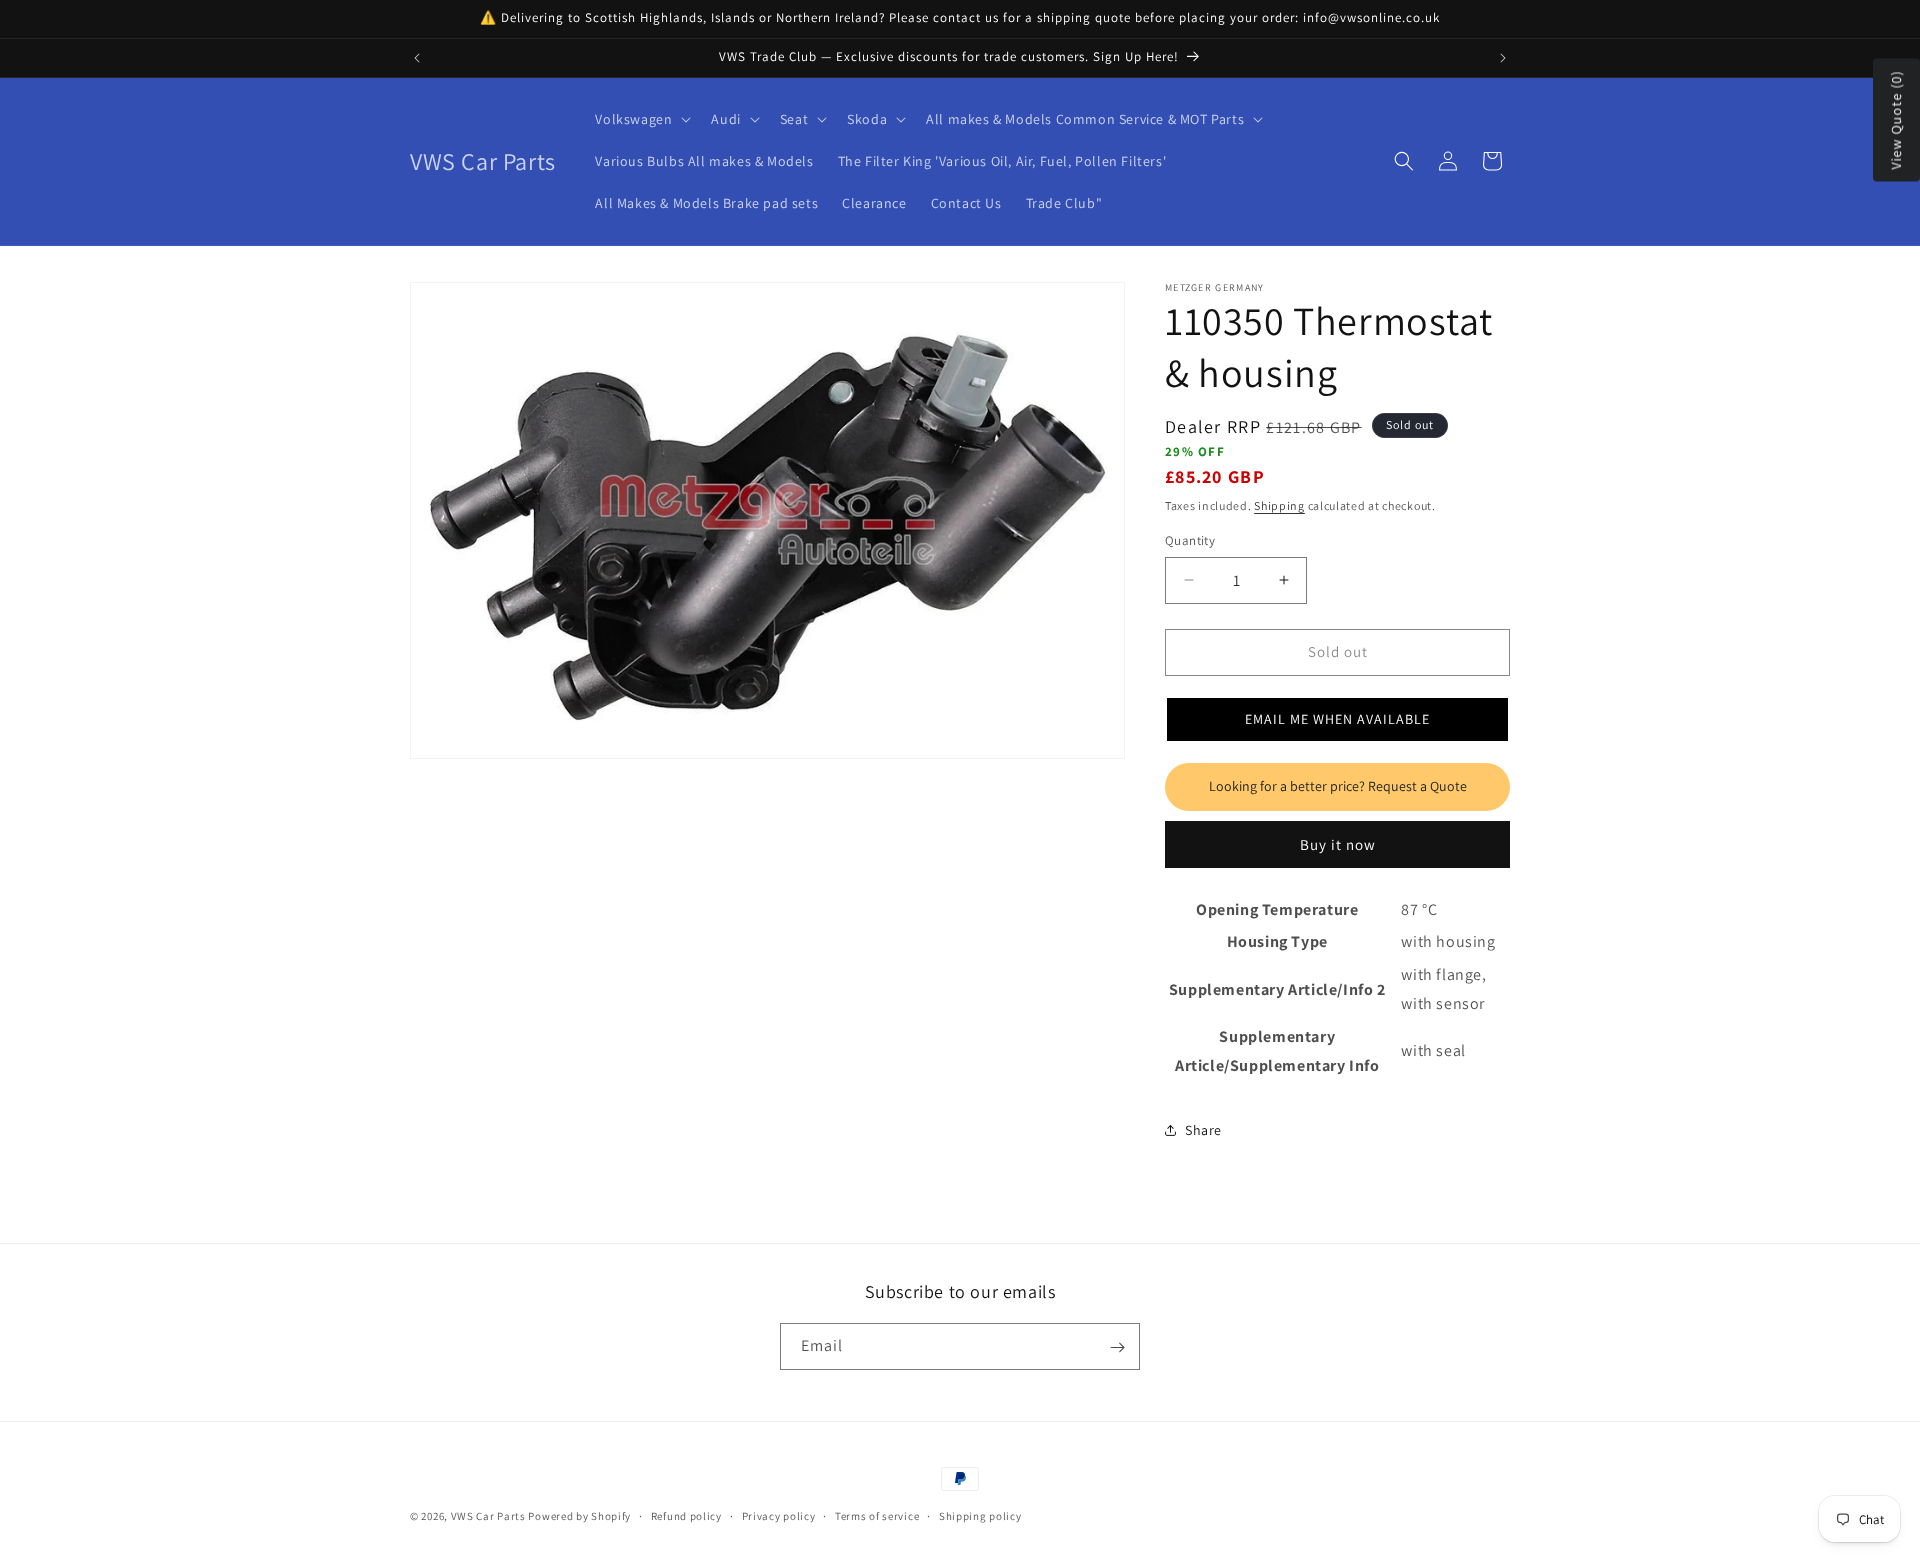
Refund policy (686, 1516)
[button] (641, 119)
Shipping (1279, 505)
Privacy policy (779, 1516)
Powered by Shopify (579, 1516)
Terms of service (877, 1516)
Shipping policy (980, 1516)
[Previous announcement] (417, 58)
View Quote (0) (1896, 120)
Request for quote (1337, 787)
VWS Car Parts (488, 1516)
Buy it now (1338, 844)
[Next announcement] (1503, 58)
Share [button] (1203, 1130)
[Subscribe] (1117, 1347)
